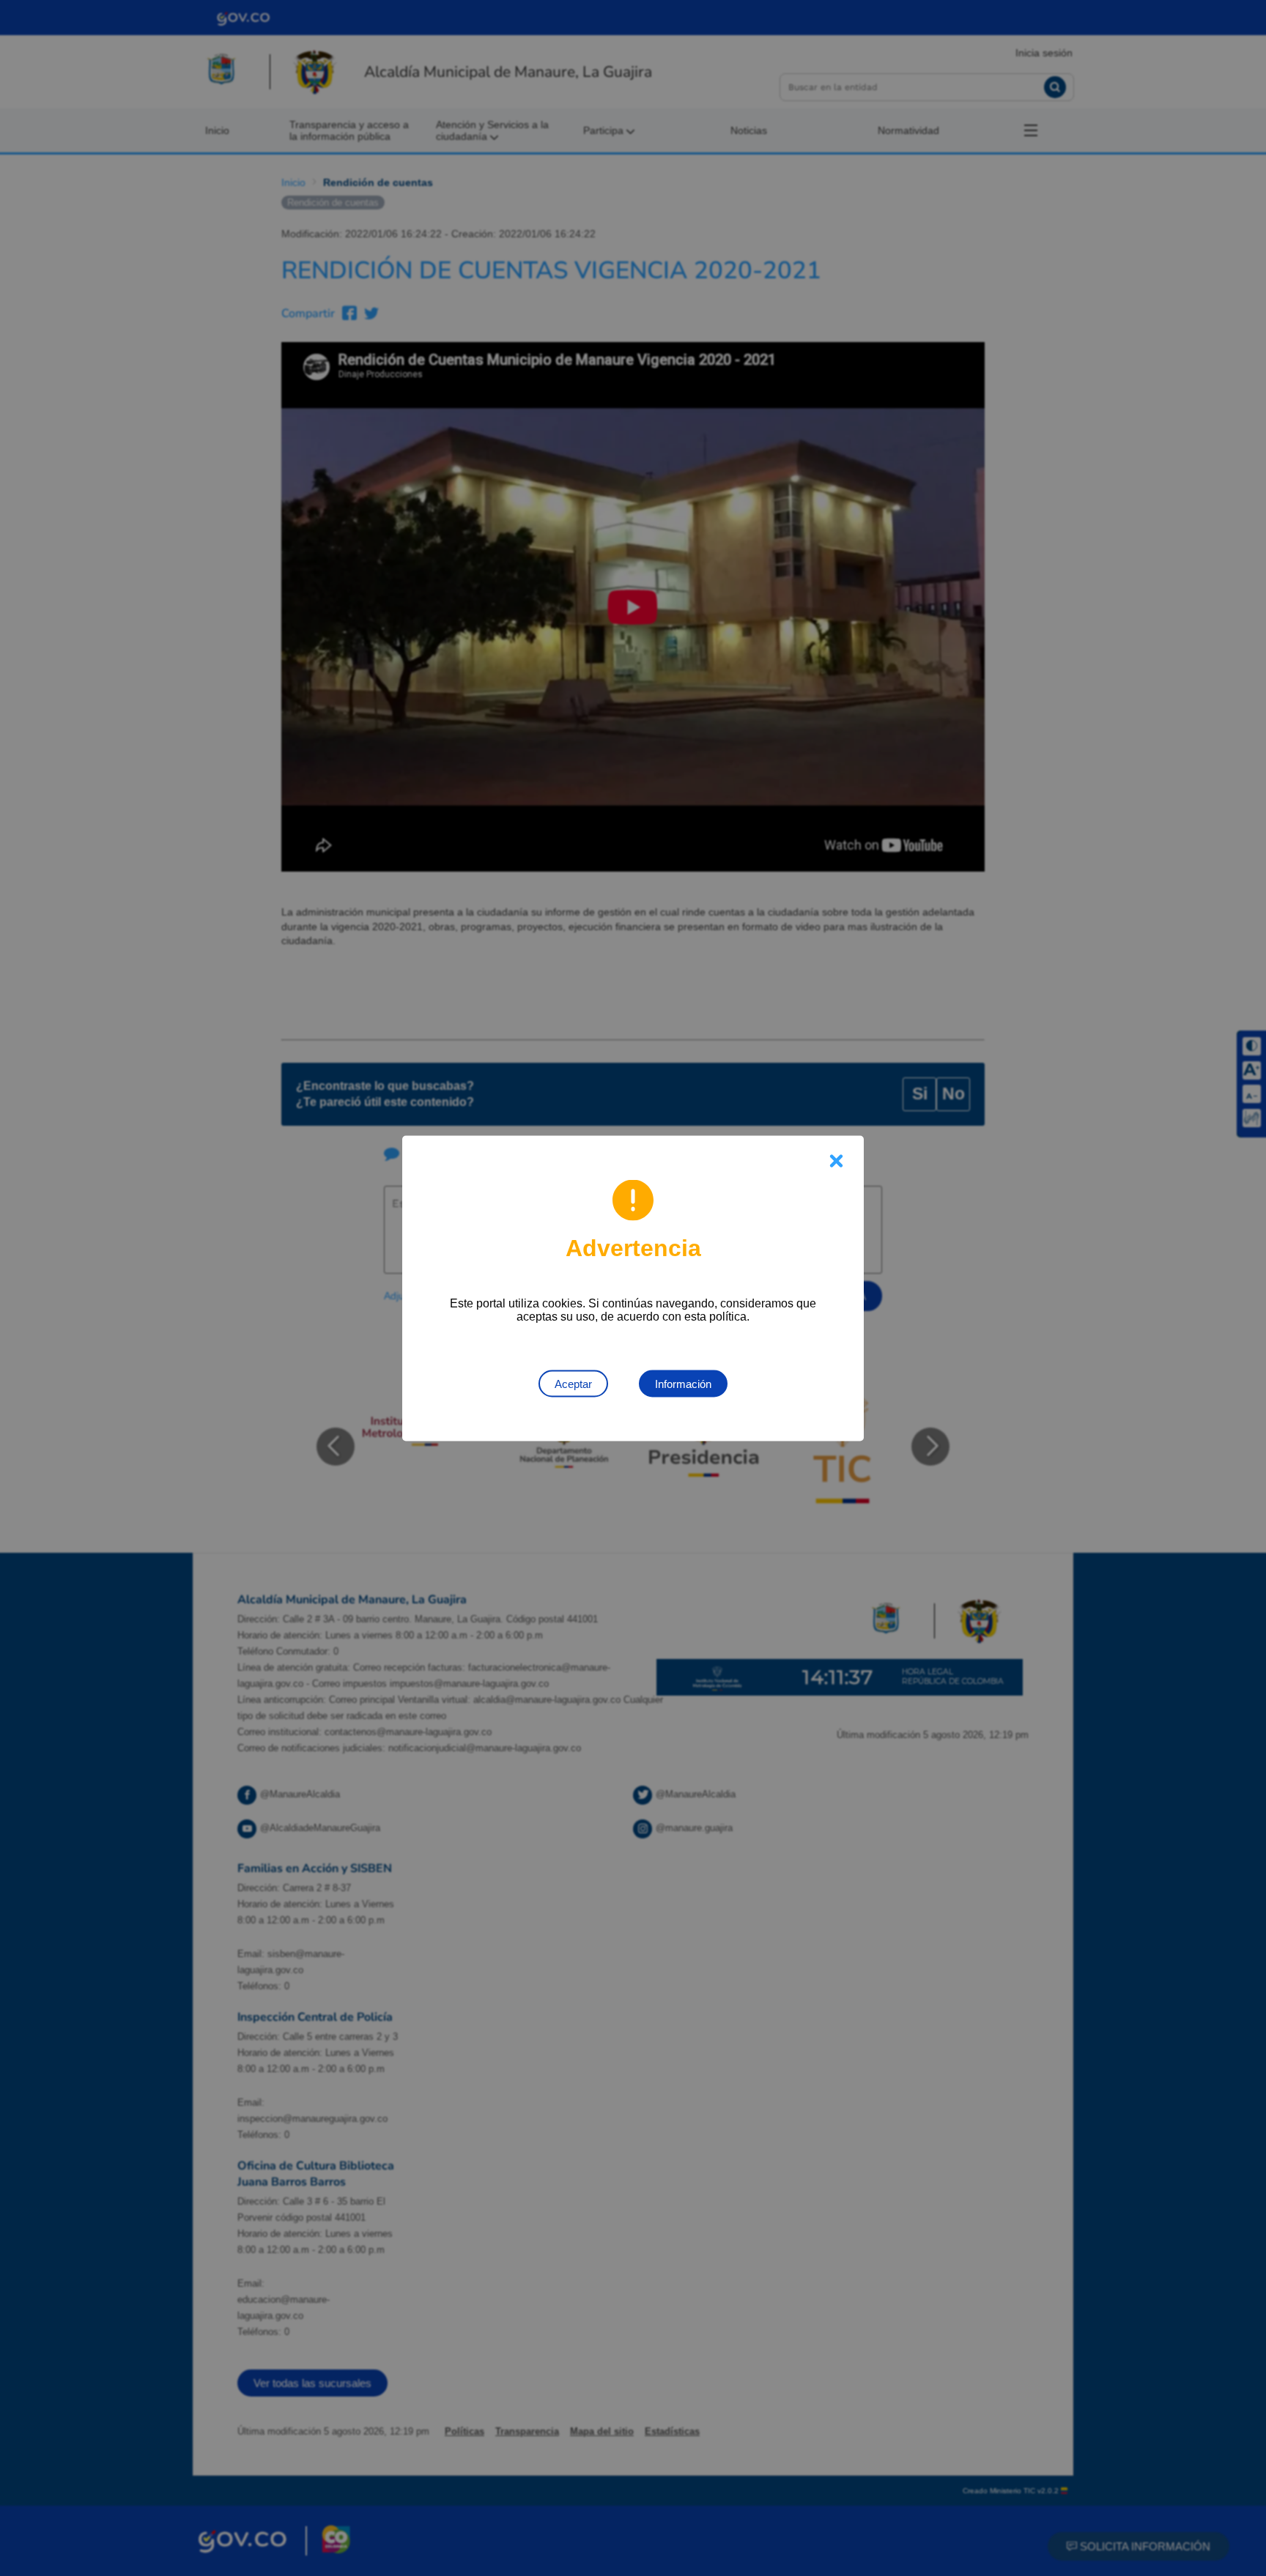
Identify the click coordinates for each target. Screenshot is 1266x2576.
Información (683, 1383)
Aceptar (573, 1383)
